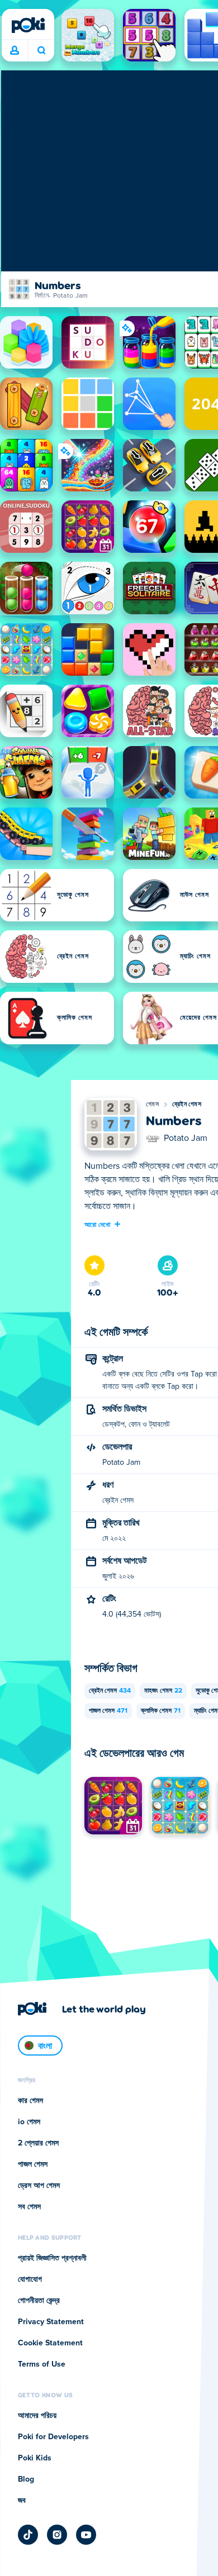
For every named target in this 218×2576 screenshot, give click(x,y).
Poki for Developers (53, 2437)
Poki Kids (35, 2458)
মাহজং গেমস (163, 1691)
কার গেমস (30, 2101)
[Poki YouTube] (86, 2535)
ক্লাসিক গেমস (161, 1711)
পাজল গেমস (108, 1711)
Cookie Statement (50, 2343)
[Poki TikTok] (28, 2535)
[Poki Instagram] (57, 2535)
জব (22, 2501)
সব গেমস (29, 2207)
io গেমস (29, 2122)
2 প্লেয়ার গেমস (38, 2143)
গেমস (152, 1105)
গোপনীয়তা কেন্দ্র (39, 2301)
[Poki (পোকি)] (28, 25)
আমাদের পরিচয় (37, 2416)
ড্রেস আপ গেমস (39, 2186)
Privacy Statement (51, 2322)
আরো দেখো (98, 1224)
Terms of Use (42, 2364)
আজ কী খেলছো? (41, 51)
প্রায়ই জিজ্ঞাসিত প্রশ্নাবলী (52, 2258)
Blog (26, 2479)
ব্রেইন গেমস (187, 1105)
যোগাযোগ (30, 2279)
